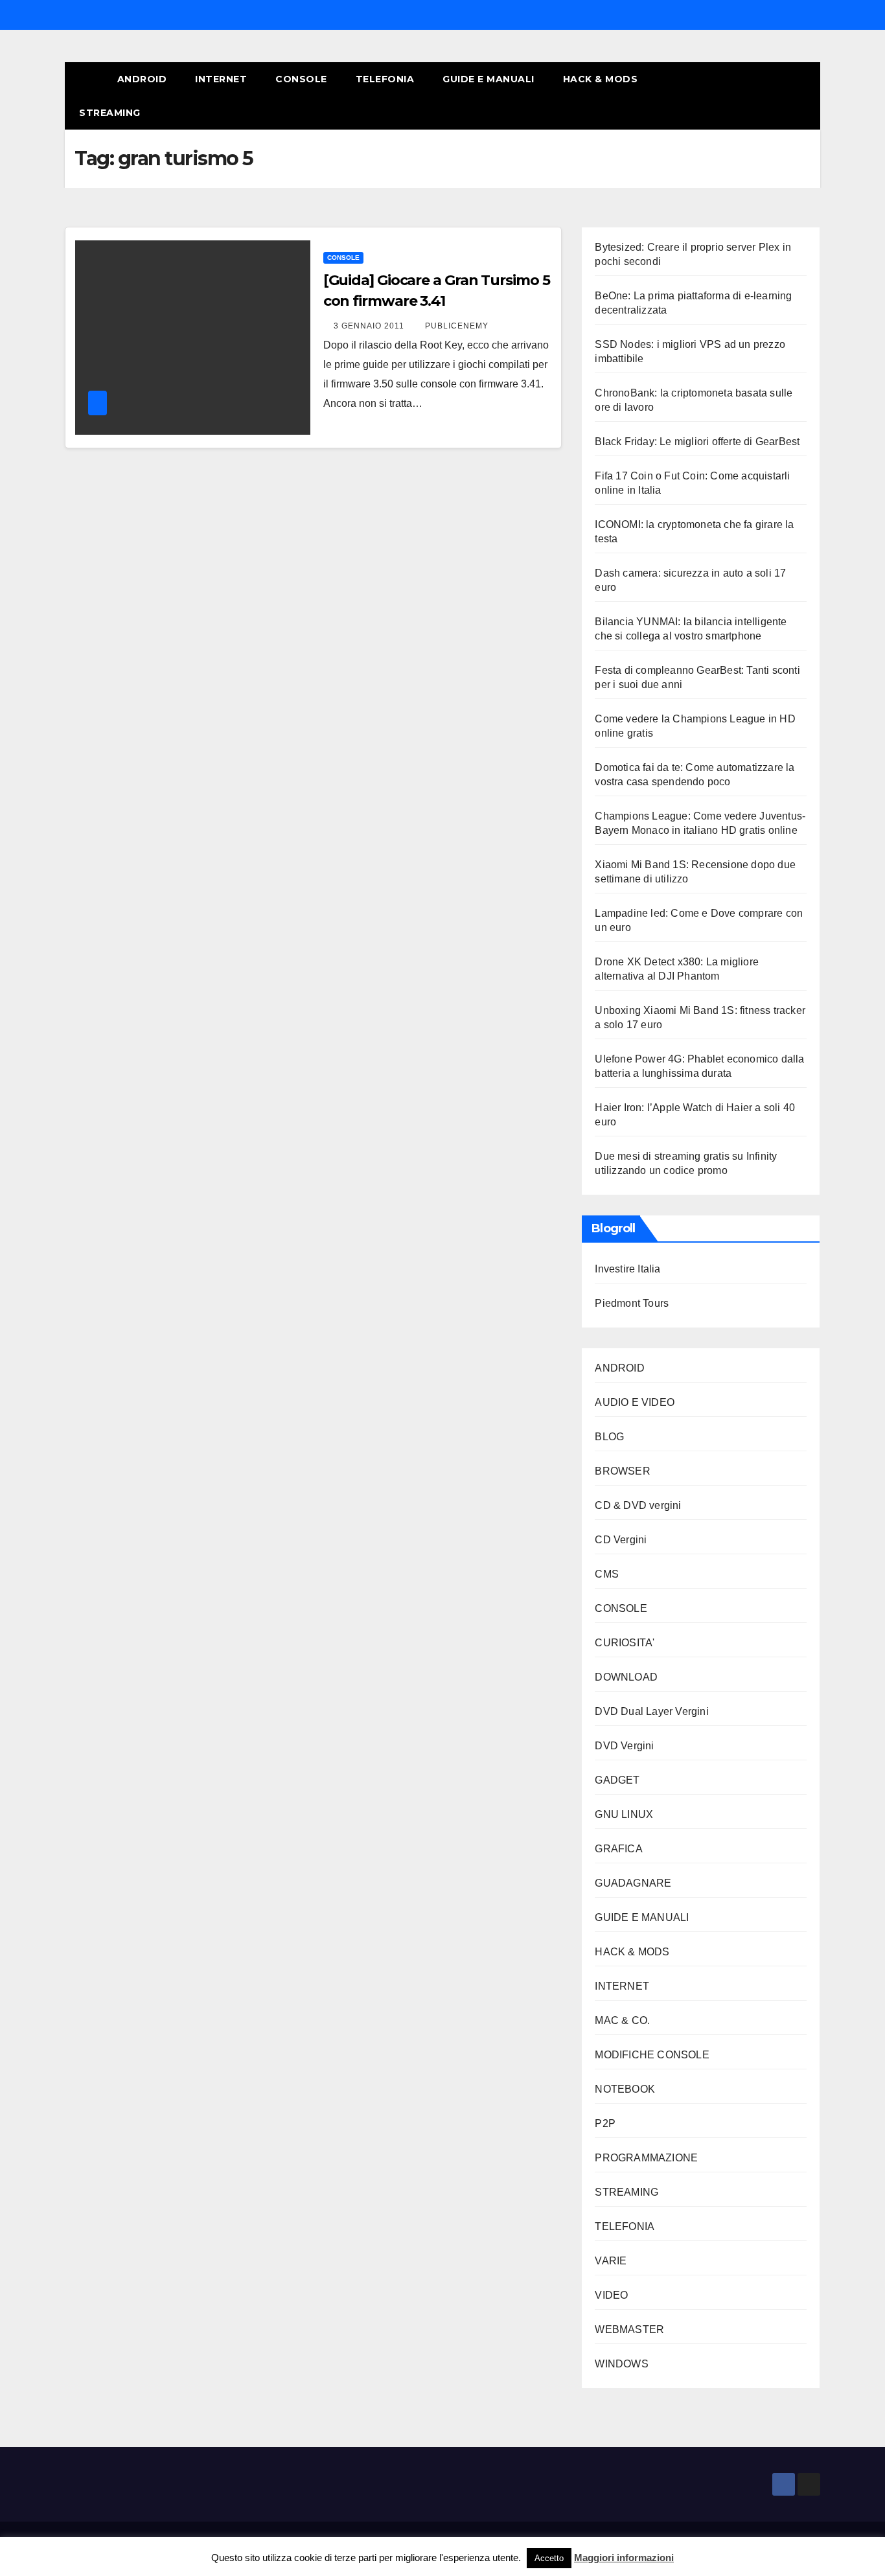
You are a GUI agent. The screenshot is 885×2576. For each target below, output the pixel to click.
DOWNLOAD (626, 1677)
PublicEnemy (457, 326)
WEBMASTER (629, 2329)
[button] (787, 96)
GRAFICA (618, 1849)
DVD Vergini (624, 1746)
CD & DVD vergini (638, 1505)
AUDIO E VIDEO (635, 1402)
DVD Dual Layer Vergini (651, 1711)
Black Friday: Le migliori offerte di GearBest (697, 442)
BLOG (609, 1437)
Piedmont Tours (632, 1303)
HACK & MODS (601, 79)
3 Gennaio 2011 (370, 326)
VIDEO (611, 2295)
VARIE (611, 2261)
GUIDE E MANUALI (488, 79)
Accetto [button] (549, 2558)
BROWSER (622, 1471)
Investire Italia (627, 1269)
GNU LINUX (624, 1814)
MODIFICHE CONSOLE (652, 2055)
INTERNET (221, 79)
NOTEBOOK (625, 2089)
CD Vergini (621, 1540)
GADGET (617, 1780)
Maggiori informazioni (624, 2558)
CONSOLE (301, 79)
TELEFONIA (385, 79)
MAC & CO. (622, 2020)
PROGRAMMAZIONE (646, 2158)
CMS (607, 1574)
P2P (605, 2123)
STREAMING (110, 113)
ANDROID (142, 79)
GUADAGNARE (633, 1883)
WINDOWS (621, 2364)
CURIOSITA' (625, 1643)
